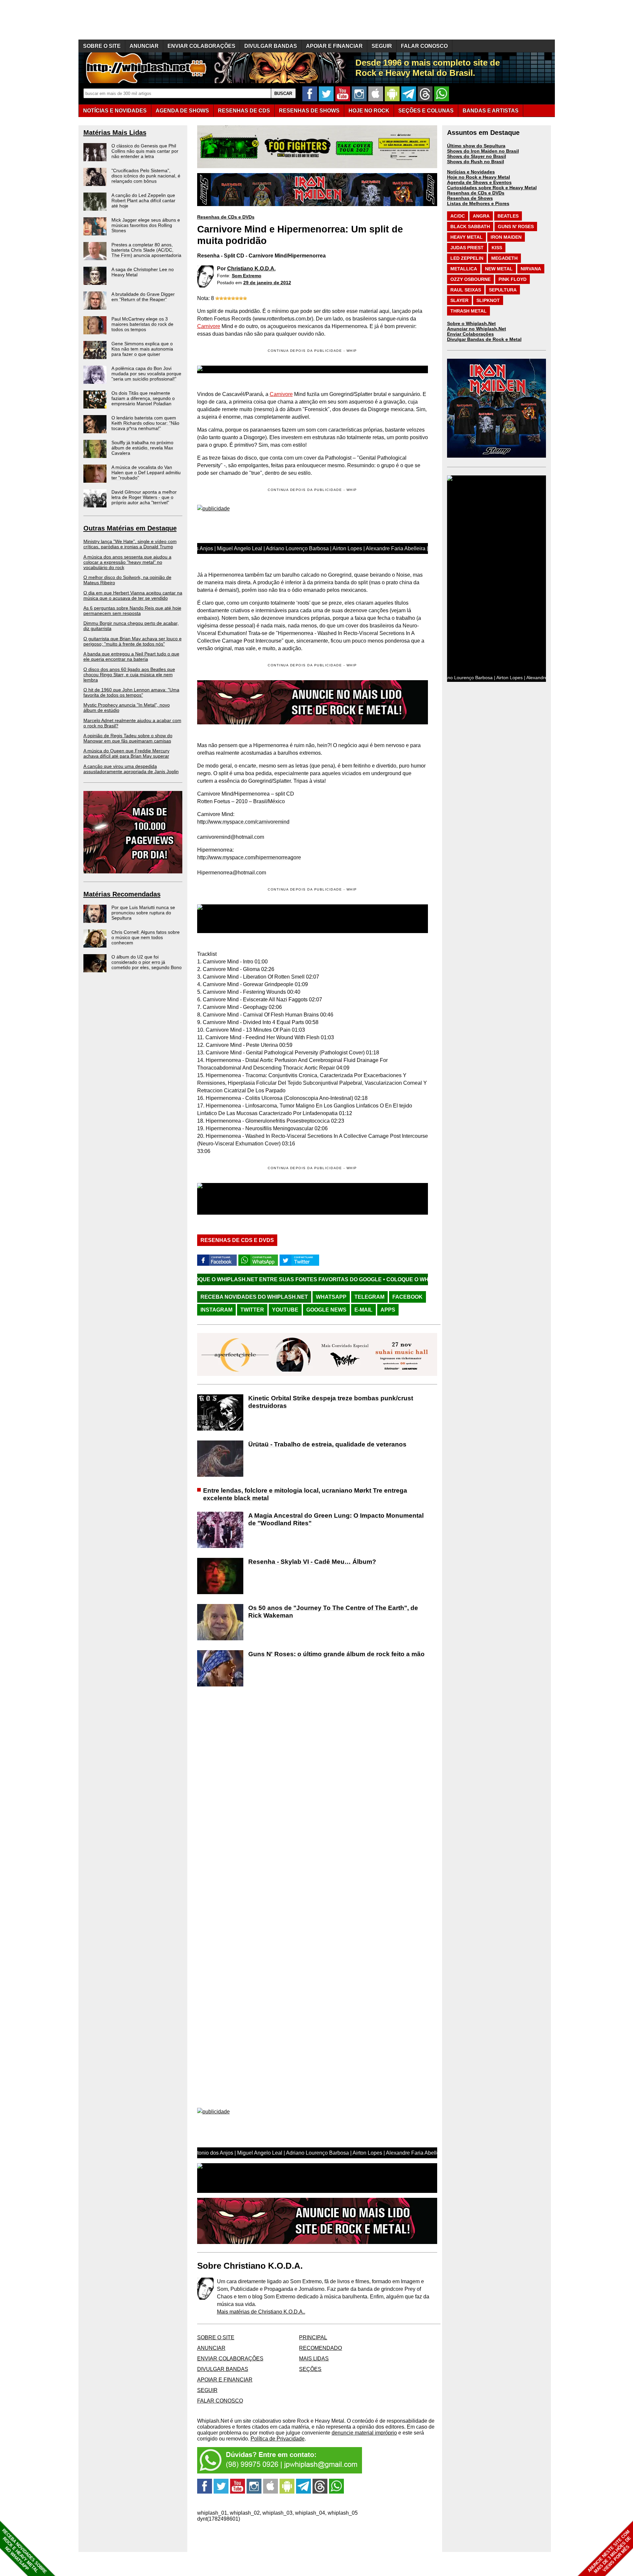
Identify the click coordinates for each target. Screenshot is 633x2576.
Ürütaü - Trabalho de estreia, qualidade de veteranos (327, 1444)
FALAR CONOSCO (424, 46)
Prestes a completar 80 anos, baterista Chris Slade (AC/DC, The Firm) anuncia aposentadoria (146, 250)
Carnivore (209, 326)
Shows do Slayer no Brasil (477, 156)
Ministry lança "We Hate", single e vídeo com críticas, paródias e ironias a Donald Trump (130, 544)
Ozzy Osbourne (470, 279)
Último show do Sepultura (476, 146)
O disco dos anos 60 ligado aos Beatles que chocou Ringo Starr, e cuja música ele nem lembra (129, 675)
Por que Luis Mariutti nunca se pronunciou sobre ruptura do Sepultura (143, 913)
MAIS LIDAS (314, 2359)
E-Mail (363, 1310)
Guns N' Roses (516, 227)
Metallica (464, 269)
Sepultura (503, 290)
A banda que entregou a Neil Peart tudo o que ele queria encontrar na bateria (131, 656)
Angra (481, 216)
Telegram (369, 1297)
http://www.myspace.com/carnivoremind (243, 822)
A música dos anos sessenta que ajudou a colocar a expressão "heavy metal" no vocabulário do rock (127, 562)
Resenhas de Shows (470, 198)
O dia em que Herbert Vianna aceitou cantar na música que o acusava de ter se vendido (133, 595)
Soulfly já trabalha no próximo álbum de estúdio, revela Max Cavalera (142, 448)
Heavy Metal (467, 237)
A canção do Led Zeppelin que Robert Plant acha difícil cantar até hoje (143, 200)
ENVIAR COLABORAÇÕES (201, 46)
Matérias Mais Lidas (115, 133)
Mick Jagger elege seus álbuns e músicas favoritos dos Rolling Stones (146, 225)
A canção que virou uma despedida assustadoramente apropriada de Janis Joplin (131, 769)
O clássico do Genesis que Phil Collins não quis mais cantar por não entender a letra (145, 151)
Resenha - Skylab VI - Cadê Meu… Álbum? (312, 1562)
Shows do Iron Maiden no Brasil (483, 151)
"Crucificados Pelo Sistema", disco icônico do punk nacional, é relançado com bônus (146, 176)
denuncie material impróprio (364, 2433)
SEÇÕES (426, 111)
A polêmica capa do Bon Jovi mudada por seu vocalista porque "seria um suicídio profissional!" (146, 374)
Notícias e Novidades (471, 172)
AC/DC (458, 216)
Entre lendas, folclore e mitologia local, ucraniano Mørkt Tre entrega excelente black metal (305, 1494)
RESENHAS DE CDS (244, 111)
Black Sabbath (470, 227)
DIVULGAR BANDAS (271, 46)
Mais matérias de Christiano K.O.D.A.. (261, 2312)
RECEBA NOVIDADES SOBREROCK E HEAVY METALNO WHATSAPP (24, 2551)
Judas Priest (467, 248)
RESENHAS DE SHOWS (309, 111)
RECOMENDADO (320, 2348)
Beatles (508, 216)
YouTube (285, 1310)
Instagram (216, 1310)
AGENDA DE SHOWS (182, 111)
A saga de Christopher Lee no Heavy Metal (143, 272)
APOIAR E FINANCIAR (334, 46)
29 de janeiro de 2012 (267, 283)
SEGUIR (382, 46)
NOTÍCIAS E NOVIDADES (115, 111)
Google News (326, 1310)
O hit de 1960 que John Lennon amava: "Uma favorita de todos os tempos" (131, 692)
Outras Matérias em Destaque (130, 528)
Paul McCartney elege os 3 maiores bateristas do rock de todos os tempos (142, 324)
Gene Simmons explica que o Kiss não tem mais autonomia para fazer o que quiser (142, 349)
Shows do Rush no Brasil (476, 162)
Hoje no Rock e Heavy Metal (479, 177)
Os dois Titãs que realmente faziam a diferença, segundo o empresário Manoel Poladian (143, 398)
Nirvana (531, 269)
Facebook (407, 1297)
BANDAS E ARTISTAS (491, 111)
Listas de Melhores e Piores (478, 203)
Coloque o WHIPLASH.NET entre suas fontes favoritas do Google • (366, 1279)
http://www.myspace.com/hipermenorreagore (249, 857)
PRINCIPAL (313, 2337)
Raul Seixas (466, 290)
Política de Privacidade (278, 2439)
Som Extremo (247, 276)
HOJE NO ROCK (369, 111)
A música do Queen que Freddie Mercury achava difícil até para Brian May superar (126, 753)
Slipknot (488, 300)
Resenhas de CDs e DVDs (226, 217)
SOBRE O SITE (102, 46)
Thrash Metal (468, 311)
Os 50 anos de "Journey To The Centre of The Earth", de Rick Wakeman (333, 1612)
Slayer (459, 300)
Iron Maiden (506, 237)
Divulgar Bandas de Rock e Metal (484, 339)
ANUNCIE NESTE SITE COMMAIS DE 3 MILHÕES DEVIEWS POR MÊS (609, 2552)
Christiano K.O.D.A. (251, 269)
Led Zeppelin (467, 258)
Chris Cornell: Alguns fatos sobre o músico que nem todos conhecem (146, 937)
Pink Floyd (512, 279)
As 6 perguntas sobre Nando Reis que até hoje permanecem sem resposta (132, 611)
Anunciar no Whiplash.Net (477, 329)
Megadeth (504, 258)
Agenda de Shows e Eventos (479, 182)
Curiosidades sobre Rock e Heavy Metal (492, 188)
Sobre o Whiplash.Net (471, 323)
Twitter (252, 1310)
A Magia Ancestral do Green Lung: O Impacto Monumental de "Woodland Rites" (336, 1519)
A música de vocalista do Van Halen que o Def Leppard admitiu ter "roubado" (146, 472)
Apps (388, 1310)
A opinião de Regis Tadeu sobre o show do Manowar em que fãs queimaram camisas (128, 738)
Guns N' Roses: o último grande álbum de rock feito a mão (336, 1654)
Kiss (497, 248)
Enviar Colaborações (470, 334)
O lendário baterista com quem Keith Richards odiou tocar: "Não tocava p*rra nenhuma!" (145, 423)
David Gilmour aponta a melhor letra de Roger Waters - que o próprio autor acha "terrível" (144, 497)
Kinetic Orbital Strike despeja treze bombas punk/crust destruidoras (331, 1402)
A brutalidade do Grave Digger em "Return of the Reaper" (143, 297)
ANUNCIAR (144, 46)
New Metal (499, 269)
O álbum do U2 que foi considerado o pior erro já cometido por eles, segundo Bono (147, 962)
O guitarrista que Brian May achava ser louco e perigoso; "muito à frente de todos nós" (133, 641)
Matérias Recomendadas (122, 894)
